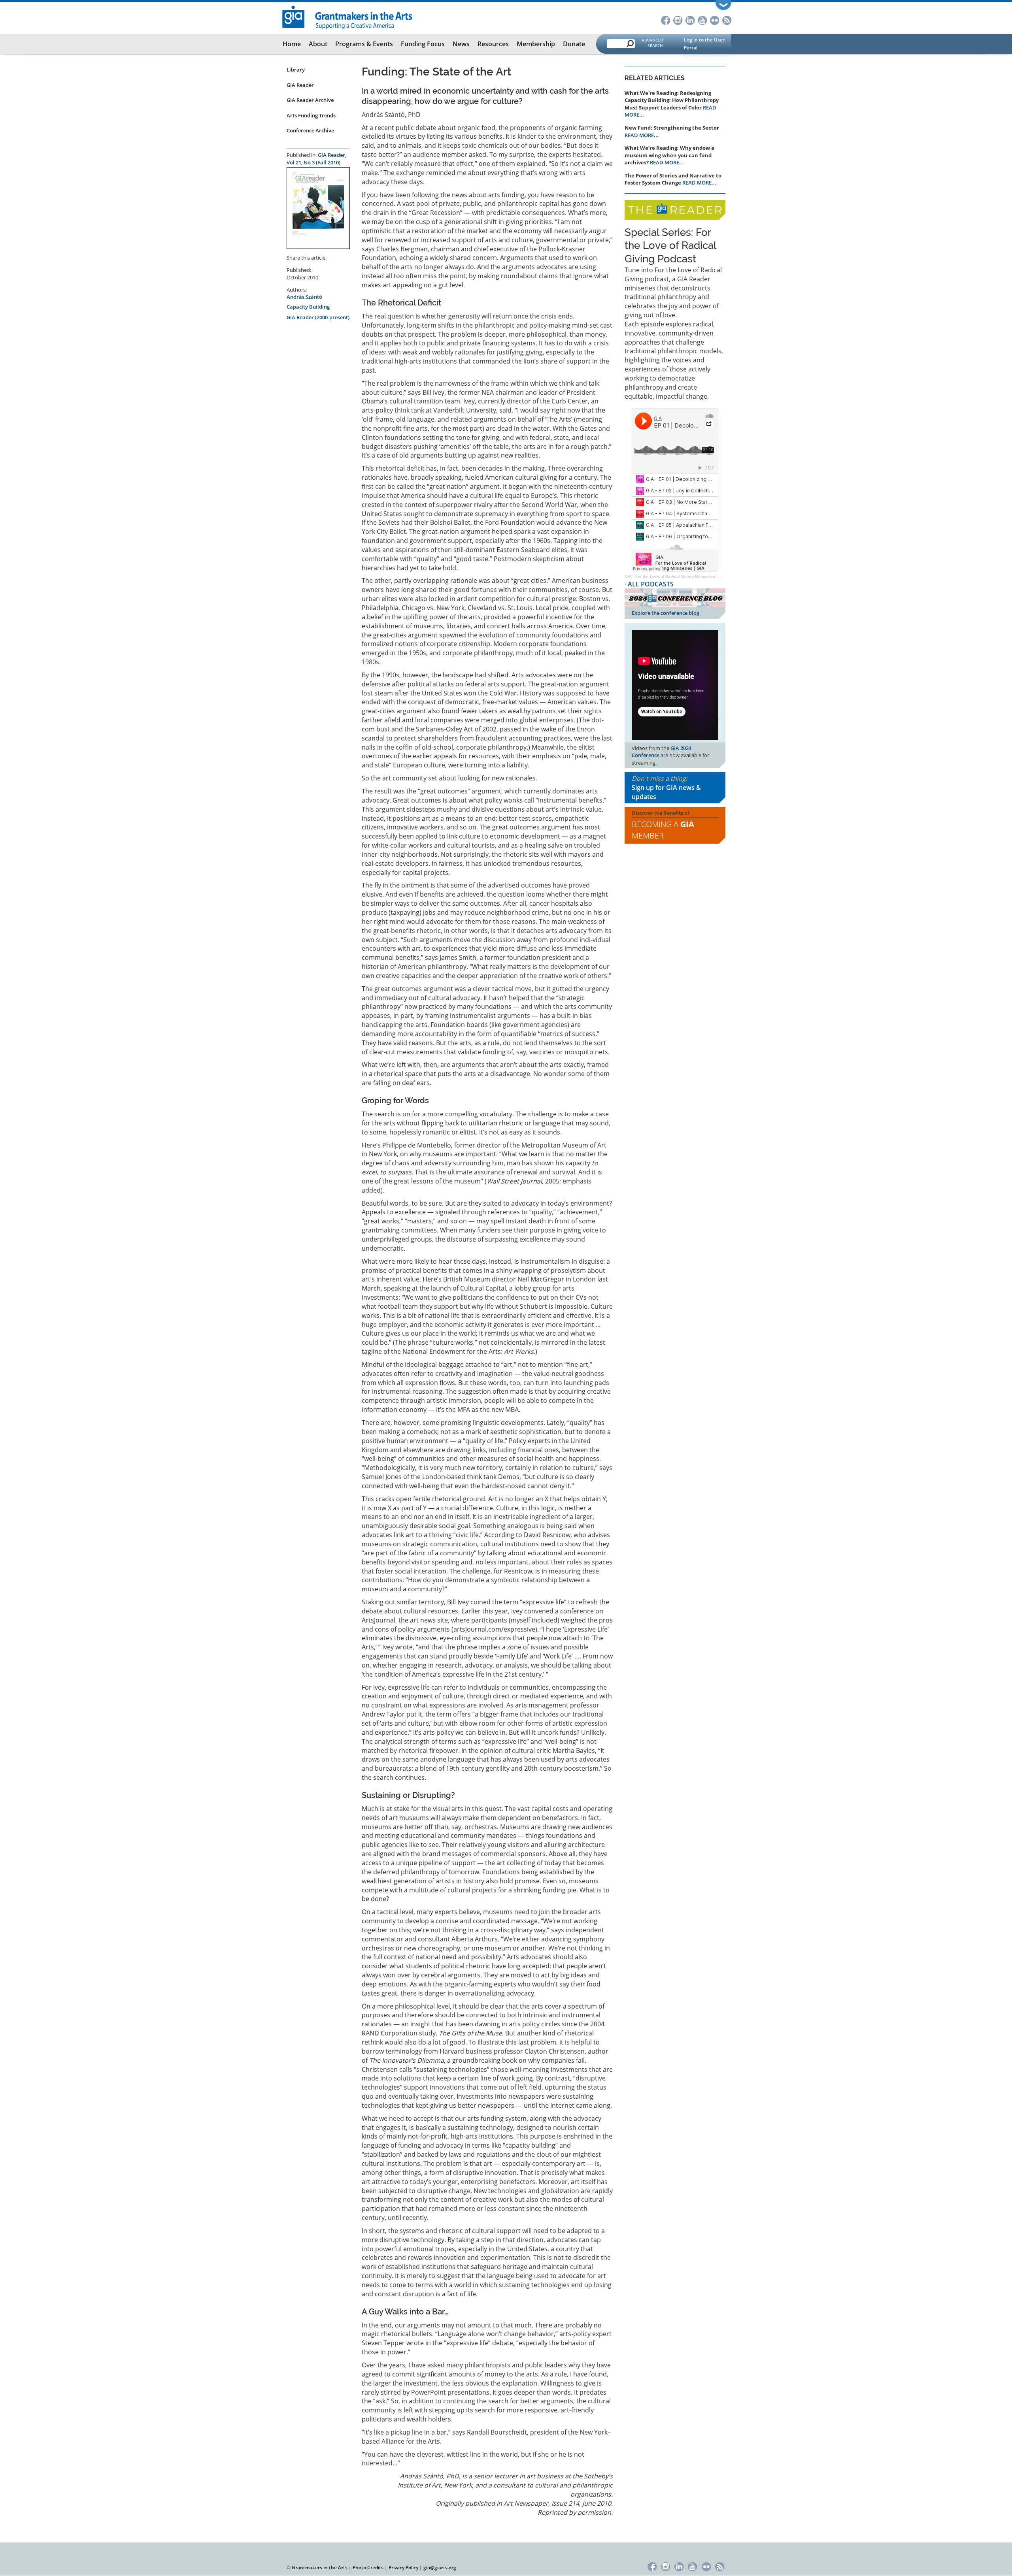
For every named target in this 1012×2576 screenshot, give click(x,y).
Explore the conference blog (666, 613)
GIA (628, 576)
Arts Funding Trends (311, 115)
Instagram (678, 20)
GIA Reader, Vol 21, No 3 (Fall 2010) (316, 159)
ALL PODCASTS (651, 584)
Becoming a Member (663, 830)
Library (296, 70)
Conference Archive (310, 130)
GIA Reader (300, 85)
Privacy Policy (403, 2568)
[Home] (348, 17)
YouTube (702, 20)
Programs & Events (364, 44)
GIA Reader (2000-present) (318, 317)
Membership (536, 44)
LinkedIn (690, 20)
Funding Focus (423, 44)
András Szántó (304, 297)
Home (292, 44)
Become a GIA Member (706, 56)
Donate (574, 44)
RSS (727, 20)
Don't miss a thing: (666, 788)
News (461, 44)
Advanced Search (652, 43)
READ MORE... (642, 135)
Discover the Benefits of (663, 825)
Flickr (715, 20)
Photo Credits (368, 2568)
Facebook (666, 20)
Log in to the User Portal (704, 44)
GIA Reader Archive (310, 100)
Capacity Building (308, 307)
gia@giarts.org (440, 2568)
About (318, 44)
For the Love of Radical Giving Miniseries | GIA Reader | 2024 (695, 576)
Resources (493, 44)
